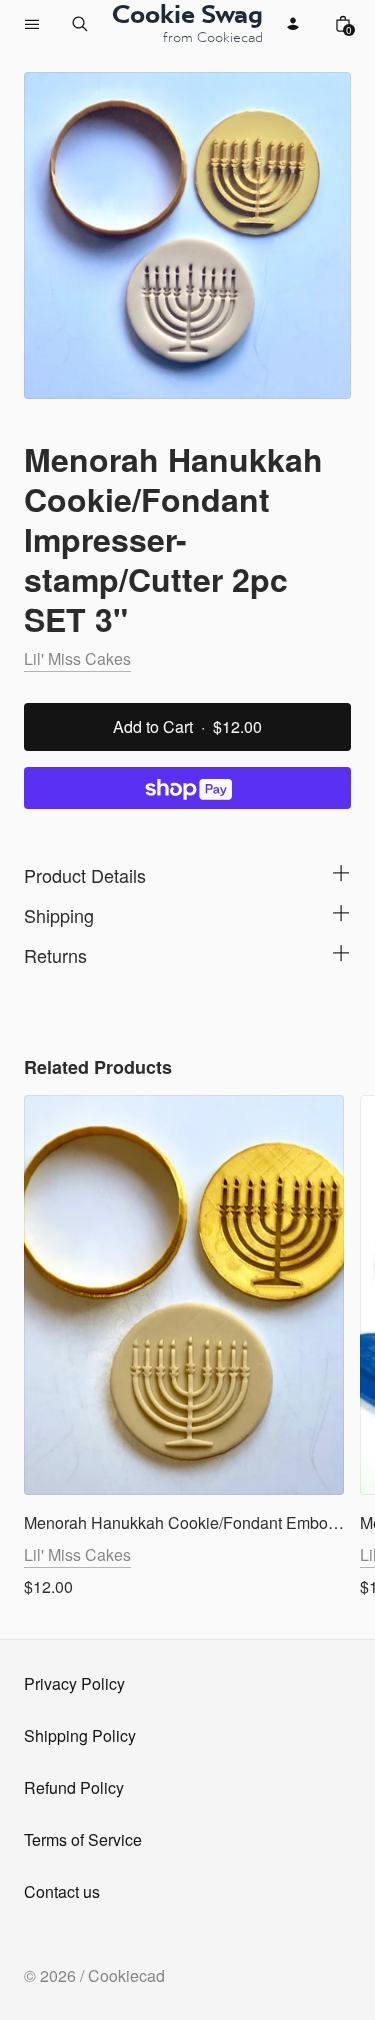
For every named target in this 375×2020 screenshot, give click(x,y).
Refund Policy (74, 1787)
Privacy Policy (74, 1683)
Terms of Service (83, 1839)
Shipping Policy (80, 1735)
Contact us (62, 1891)
